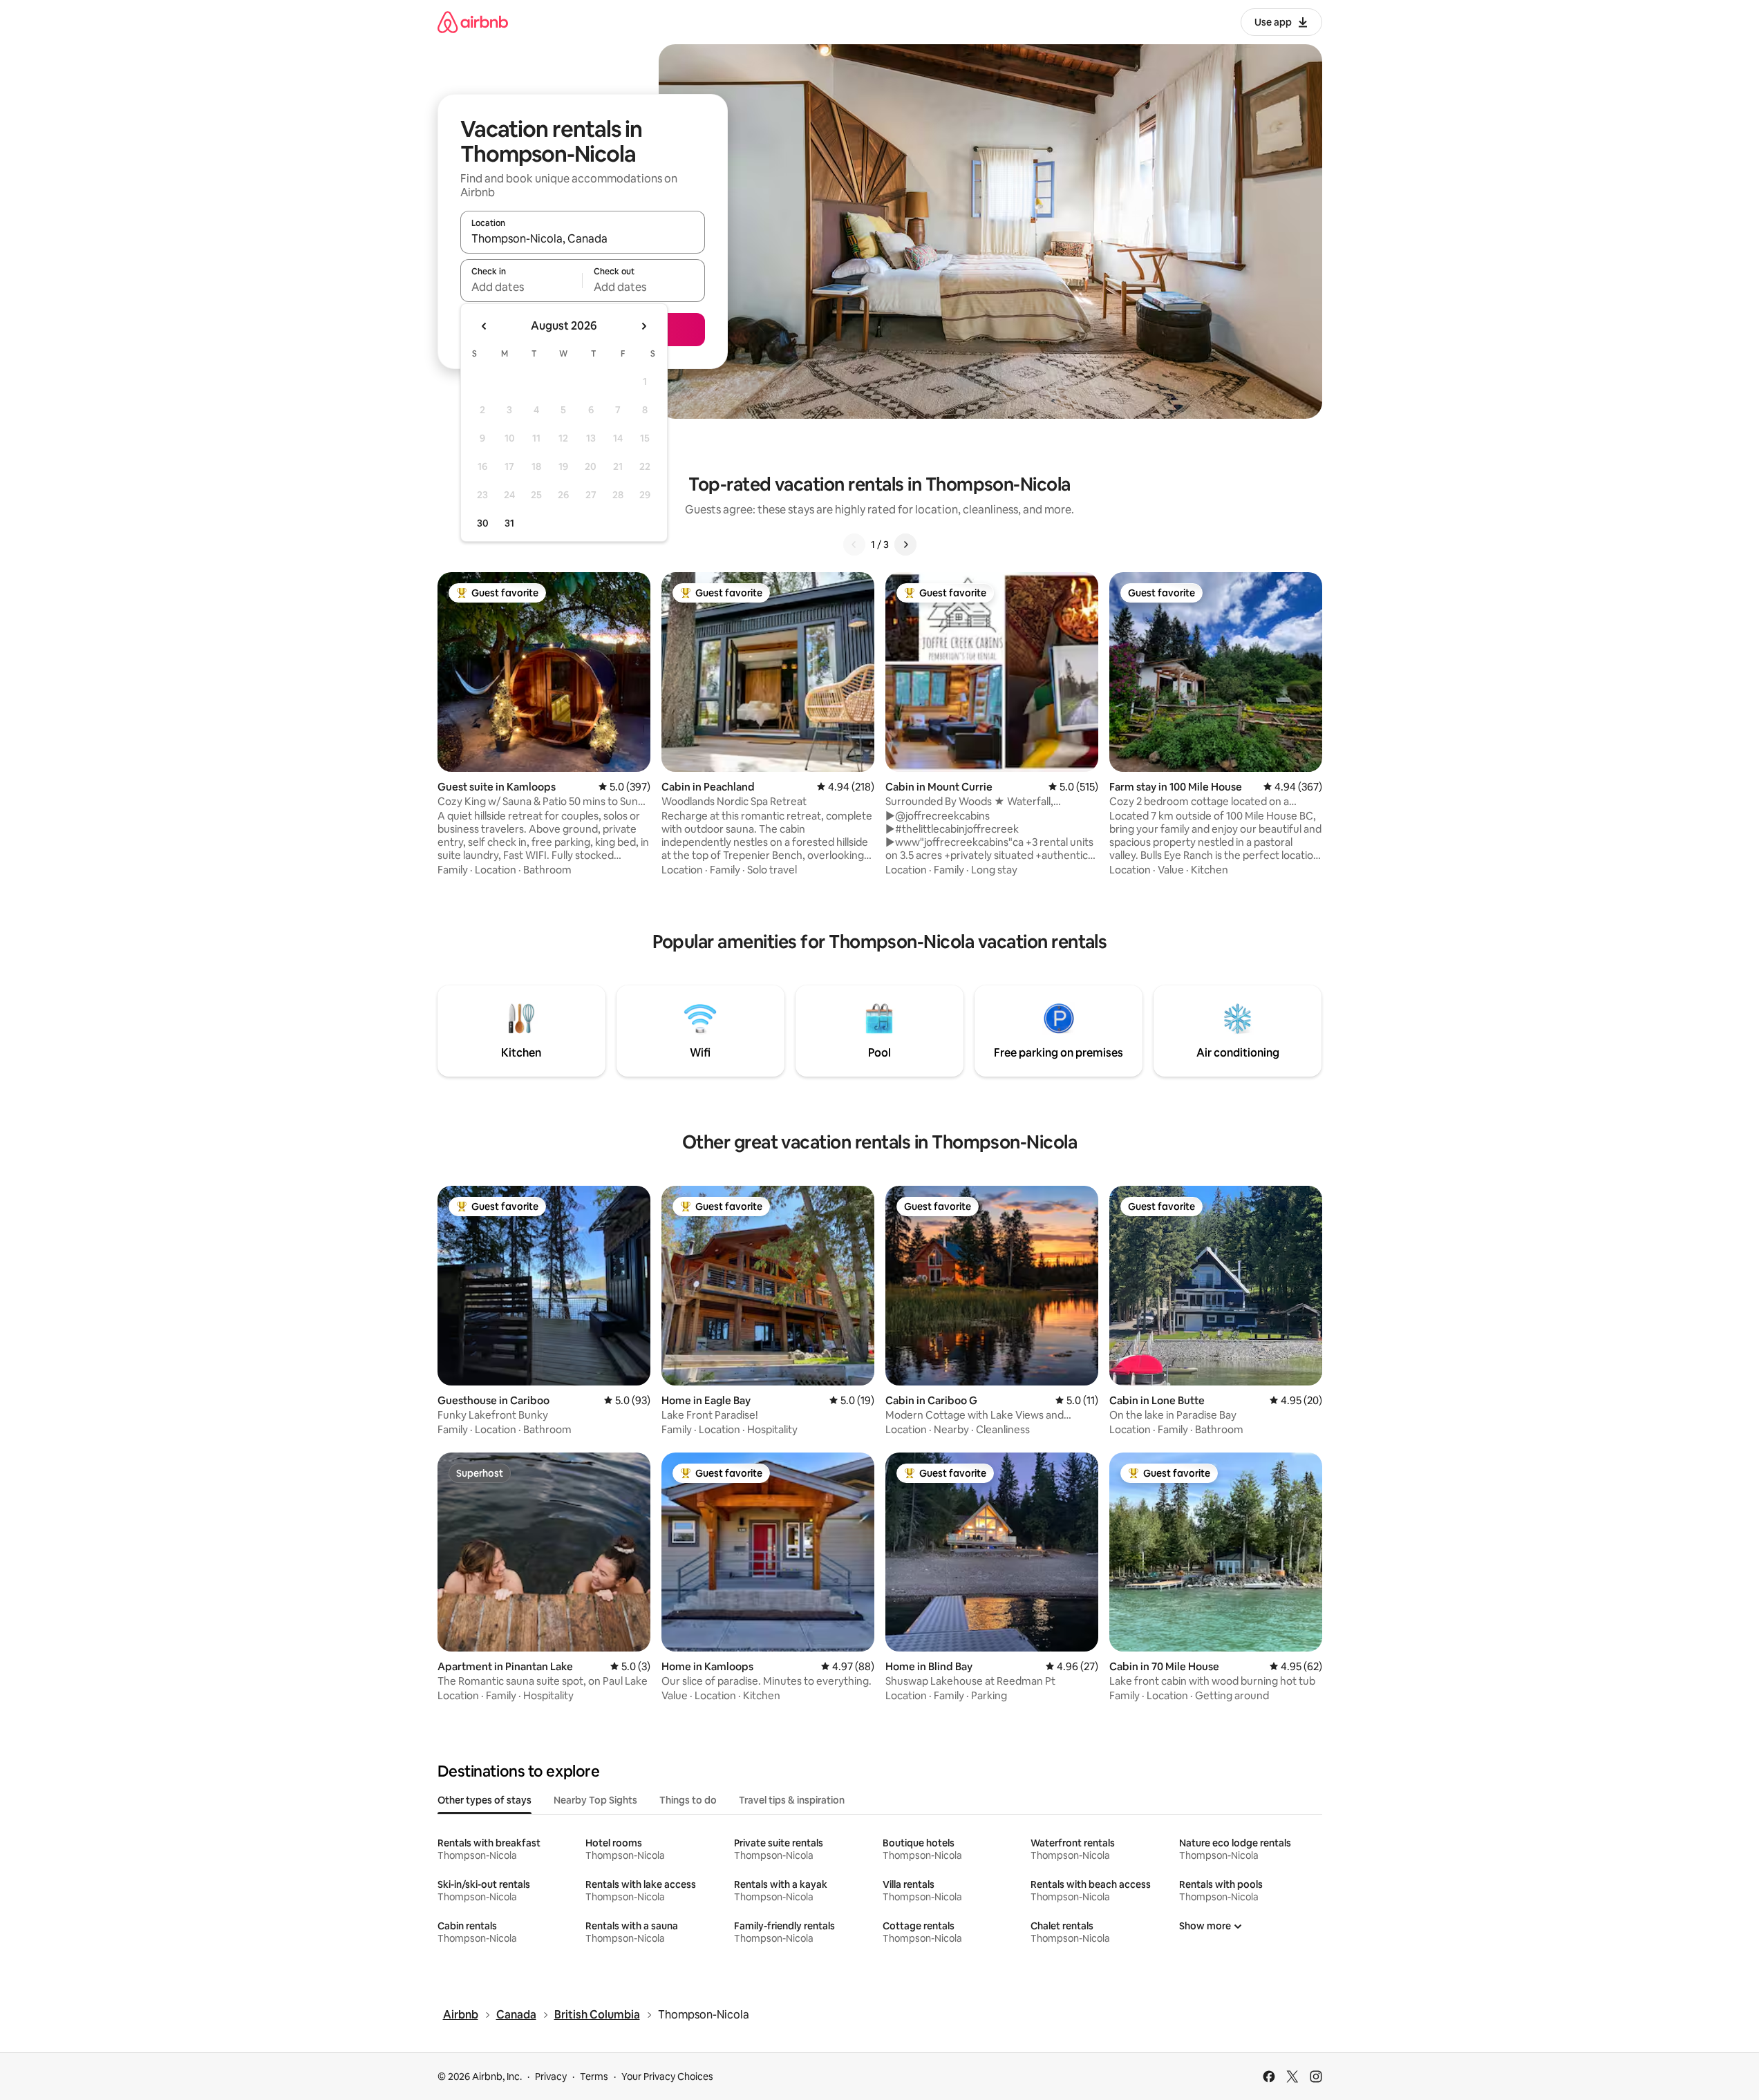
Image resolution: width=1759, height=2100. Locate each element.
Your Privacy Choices (667, 2077)
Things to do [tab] (688, 1800)
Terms (594, 2077)
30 (483, 523)
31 (509, 523)
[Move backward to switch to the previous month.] (485, 326)
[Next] (905, 545)
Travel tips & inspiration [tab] (792, 1800)
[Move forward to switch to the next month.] (643, 326)
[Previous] (854, 545)
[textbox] (521, 287)
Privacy (551, 2077)
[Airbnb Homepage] (473, 22)
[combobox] (583, 238)
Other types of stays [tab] (485, 1800)
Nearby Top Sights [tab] (595, 1800)
